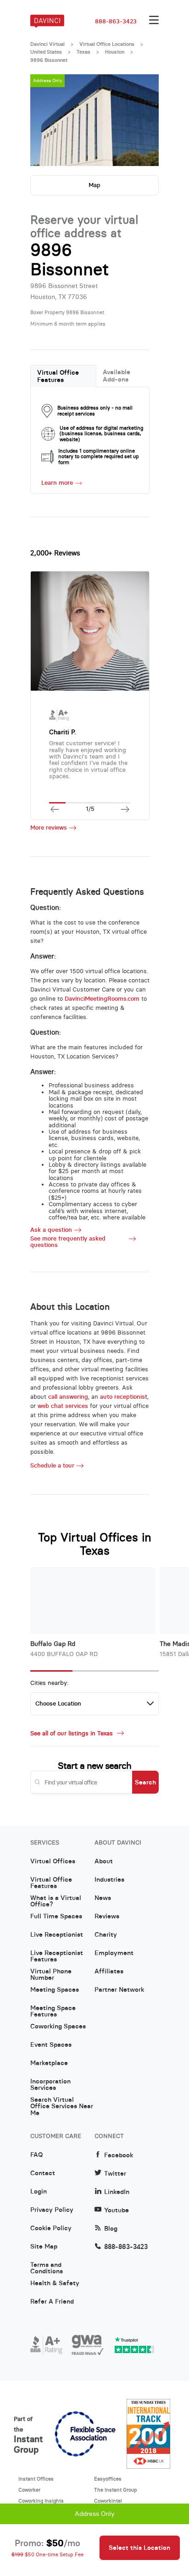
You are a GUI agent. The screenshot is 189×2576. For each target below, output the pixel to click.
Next (143, 120)
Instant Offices (36, 2479)
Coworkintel (108, 2501)
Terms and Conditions (47, 2268)
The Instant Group (116, 2490)
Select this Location (139, 2548)
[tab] (63, 376)
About (104, 1861)
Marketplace (49, 2063)
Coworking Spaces (58, 2027)
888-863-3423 (116, 22)
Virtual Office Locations (107, 44)
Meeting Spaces (55, 1990)
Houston (115, 52)
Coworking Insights (41, 2501)
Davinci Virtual (47, 44)
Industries (109, 1880)
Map (94, 185)
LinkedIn (117, 2192)
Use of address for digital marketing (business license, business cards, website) (101, 434)
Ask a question (51, 1230)
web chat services (63, 1406)
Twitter (115, 2174)
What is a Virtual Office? (56, 1901)
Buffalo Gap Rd (53, 1644)
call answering (68, 1397)
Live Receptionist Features (57, 1956)
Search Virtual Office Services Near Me (62, 2103)
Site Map (44, 2247)
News (103, 1898)
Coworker (29, 2490)
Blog (111, 2229)
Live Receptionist (57, 1935)
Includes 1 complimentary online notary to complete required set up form (99, 457)
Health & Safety (55, 2283)
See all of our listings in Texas (72, 1733)
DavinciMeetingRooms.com (102, 999)
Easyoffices (108, 2479)
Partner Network (119, 1990)
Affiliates (109, 1972)
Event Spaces (51, 2045)
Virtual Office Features (58, 376)
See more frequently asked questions (68, 1242)
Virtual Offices (53, 1861)
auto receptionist (124, 1397)
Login (39, 2192)
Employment (114, 1953)
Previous (46, 120)
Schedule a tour (52, 1466)
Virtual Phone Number (51, 1975)
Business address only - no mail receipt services (95, 411)
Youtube (117, 2210)
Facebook (119, 2155)
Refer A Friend (52, 2302)
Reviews (107, 1917)
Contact (43, 2173)
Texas (83, 52)
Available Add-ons (117, 376)
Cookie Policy (51, 2228)
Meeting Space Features (53, 2011)
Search (145, 1782)
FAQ (36, 2155)
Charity (106, 1935)
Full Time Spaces (56, 1917)
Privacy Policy (52, 2210)
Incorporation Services (50, 2085)
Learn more (57, 483)
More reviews (49, 828)
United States (46, 52)
